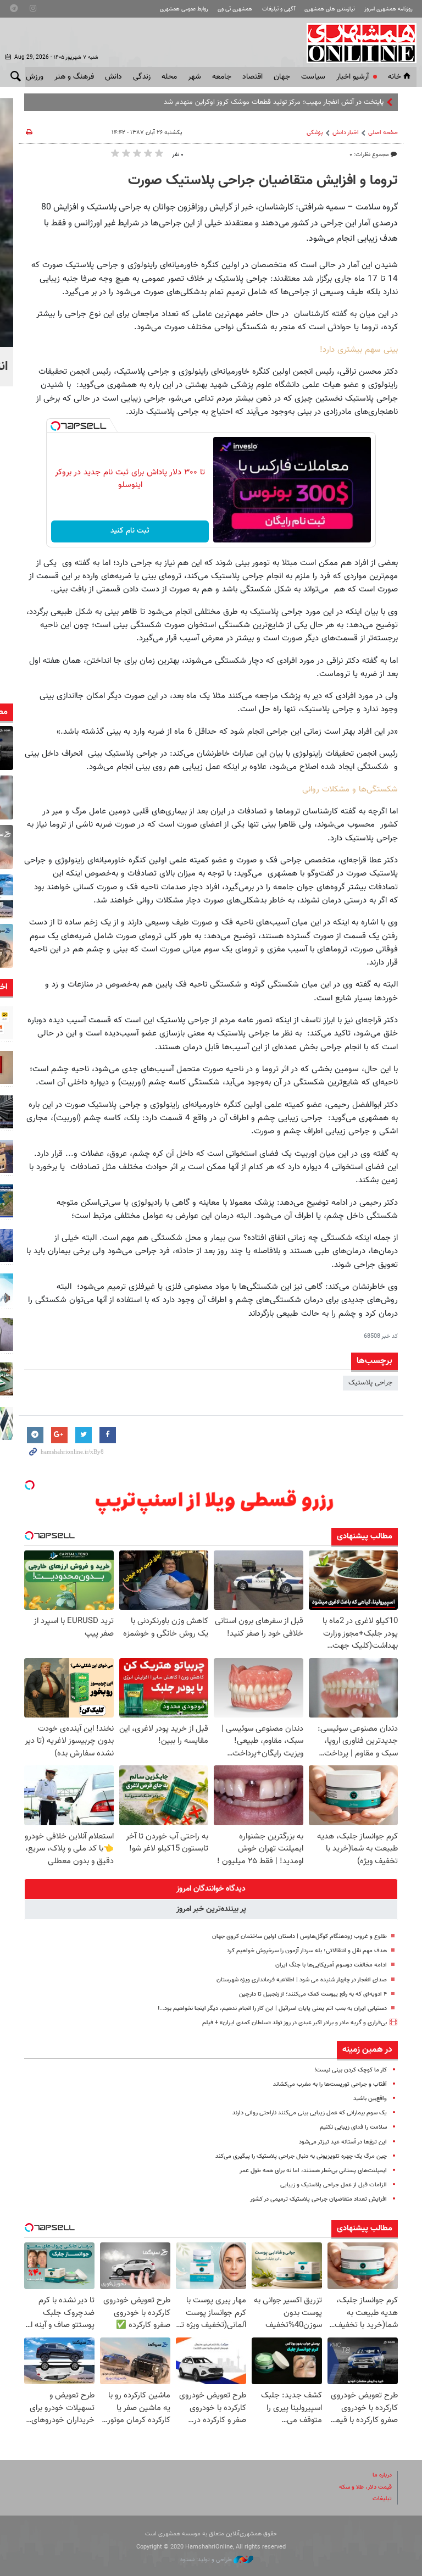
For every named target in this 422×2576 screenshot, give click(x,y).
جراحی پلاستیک (370, 1383)
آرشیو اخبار (352, 77)
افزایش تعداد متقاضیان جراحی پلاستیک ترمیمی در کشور (318, 2199)
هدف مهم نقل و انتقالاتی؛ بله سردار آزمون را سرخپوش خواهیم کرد (307, 1951)
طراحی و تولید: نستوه (207, 2560)
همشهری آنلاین (356, 43)
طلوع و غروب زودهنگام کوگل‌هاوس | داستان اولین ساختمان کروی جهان (299, 1937)
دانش (113, 77)
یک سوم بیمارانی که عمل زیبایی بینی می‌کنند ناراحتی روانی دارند (310, 2113)
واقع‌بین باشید (370, 2099)
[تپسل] (55, 426)
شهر (195, 77)
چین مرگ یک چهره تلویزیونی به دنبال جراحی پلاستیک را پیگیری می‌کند (301, 2156)
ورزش (35, 77)
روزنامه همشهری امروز (388, 9)
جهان (282, 77)
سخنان (374, 102)
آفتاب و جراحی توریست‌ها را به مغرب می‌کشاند (330, 2084)
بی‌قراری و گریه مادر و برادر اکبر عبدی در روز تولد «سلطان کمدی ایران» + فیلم (295, 2023)
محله (169, 77)
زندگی (142, 77)
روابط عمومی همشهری (184, 9)
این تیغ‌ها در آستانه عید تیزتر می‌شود (343, 2142)
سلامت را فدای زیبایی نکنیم (353, 2127)
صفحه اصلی (383, 133)
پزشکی (315, 133)
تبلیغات (382, 2499)
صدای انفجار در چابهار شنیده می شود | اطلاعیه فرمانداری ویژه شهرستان (302, 1980)
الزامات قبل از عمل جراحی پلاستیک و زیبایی (334, 2185)
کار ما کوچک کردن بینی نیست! (351, 2070)
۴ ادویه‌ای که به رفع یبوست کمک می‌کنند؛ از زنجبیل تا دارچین (313, 1994)
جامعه (222, 77)
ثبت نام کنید (130, 531)
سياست (313, 77)
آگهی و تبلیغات (279, 9)
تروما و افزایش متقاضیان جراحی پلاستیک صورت (263, 181)
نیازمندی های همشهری (330, 9)
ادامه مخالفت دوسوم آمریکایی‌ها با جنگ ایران (331, 1965)
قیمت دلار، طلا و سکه (365, 2487)
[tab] (211, 1889)
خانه (395, 77)
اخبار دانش (346, 133)
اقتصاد (252, 77)
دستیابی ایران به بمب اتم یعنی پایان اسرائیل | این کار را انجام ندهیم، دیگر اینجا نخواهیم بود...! (272, 2009)
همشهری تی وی (235, 9)
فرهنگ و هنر (74, 77)
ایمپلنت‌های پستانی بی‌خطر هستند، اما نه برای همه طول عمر (313, 2171)
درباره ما (382, 2475)
